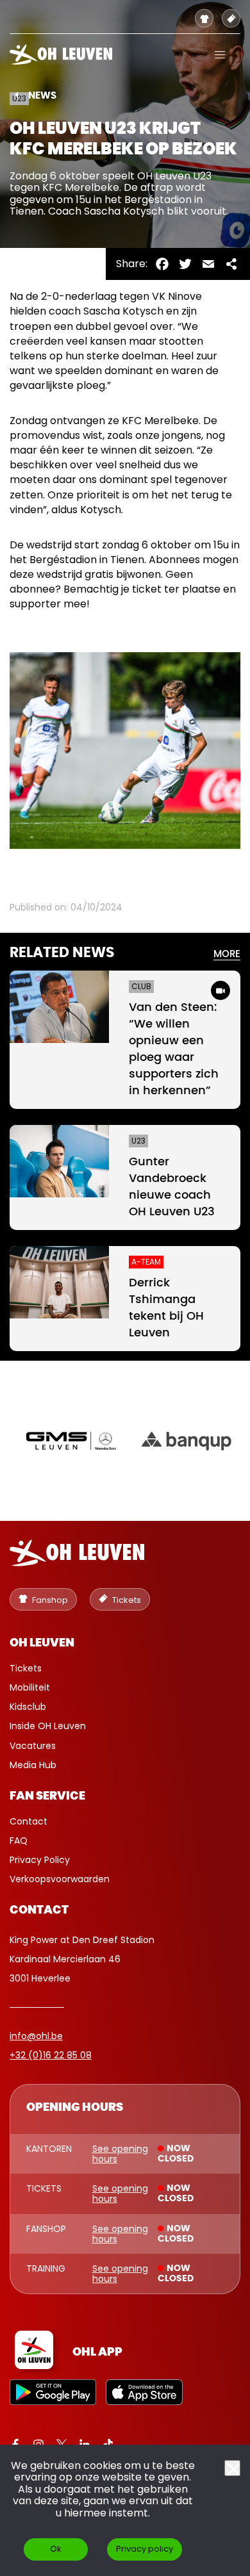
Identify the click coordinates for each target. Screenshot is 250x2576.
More (227, 954)
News (42, 96)
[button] (220, 54)
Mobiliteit (30, 1687)
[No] (232, 2468)
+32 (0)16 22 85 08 (51, 2055)
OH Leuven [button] (42, 1643)
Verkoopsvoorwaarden (60, 1879)
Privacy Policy (40, 1860)
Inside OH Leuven (48, 1726)
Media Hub (33, 1765)
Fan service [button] (47, 1796)
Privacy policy (145, 2549)
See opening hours (120, 2154)
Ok (56, 2549)
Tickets (26, 1668)
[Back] (16, 95)
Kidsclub (28, 1707)
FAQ (19, 1841)
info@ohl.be (36, 2036)
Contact (29, 1821)
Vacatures (33, 1746)
